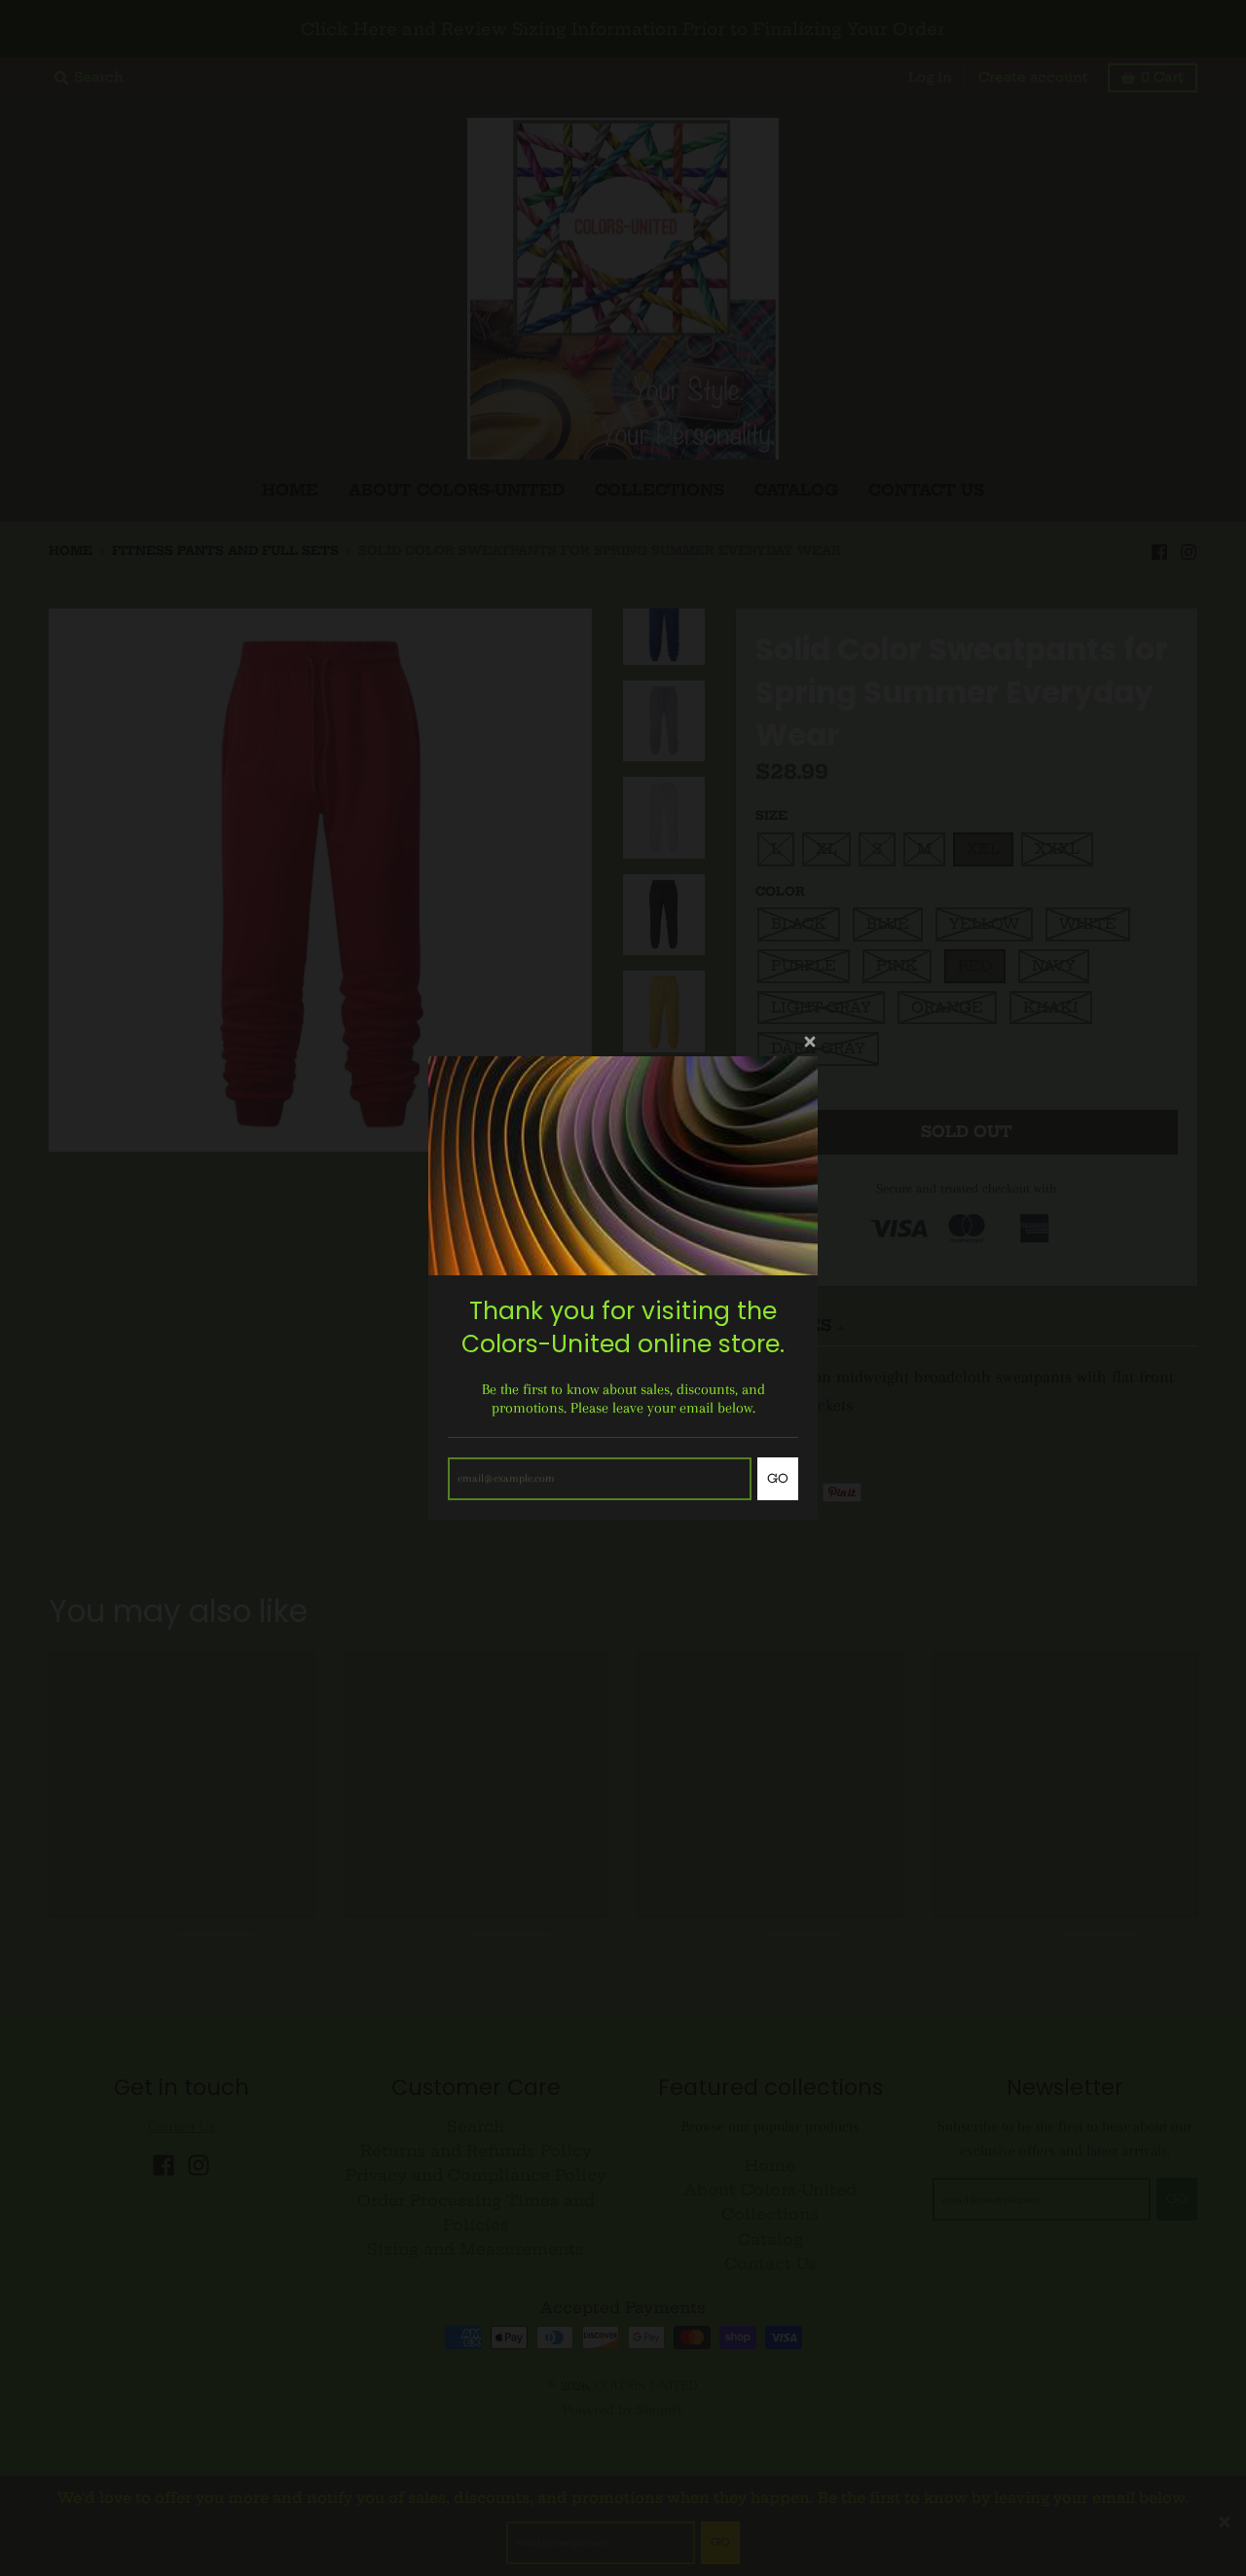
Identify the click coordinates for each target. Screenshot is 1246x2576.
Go (778, 1478)
